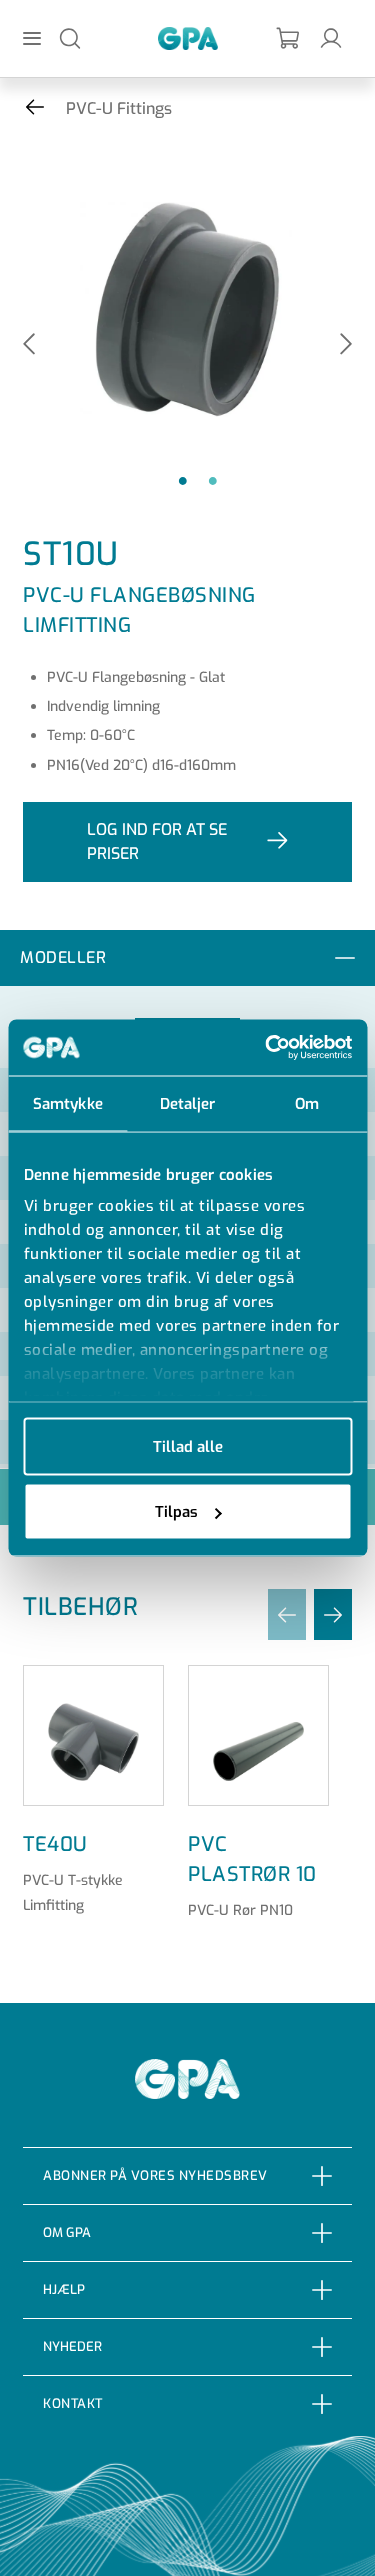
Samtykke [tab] (68, 1103)
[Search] (70, 37)
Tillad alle (188, 1446)
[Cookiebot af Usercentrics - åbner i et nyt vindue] (267, 1048)
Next (346, 345)
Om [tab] (307, 1103)
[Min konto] (331, 37)
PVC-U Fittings (119, 108)
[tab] (187, 958)
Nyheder (72, 2346)
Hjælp (64, 2289)
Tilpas (176, 1512)
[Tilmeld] (289, 38)
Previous (29, 345)
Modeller (63, 957)
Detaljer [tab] (188, 1103)
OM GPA (67, 2232)
